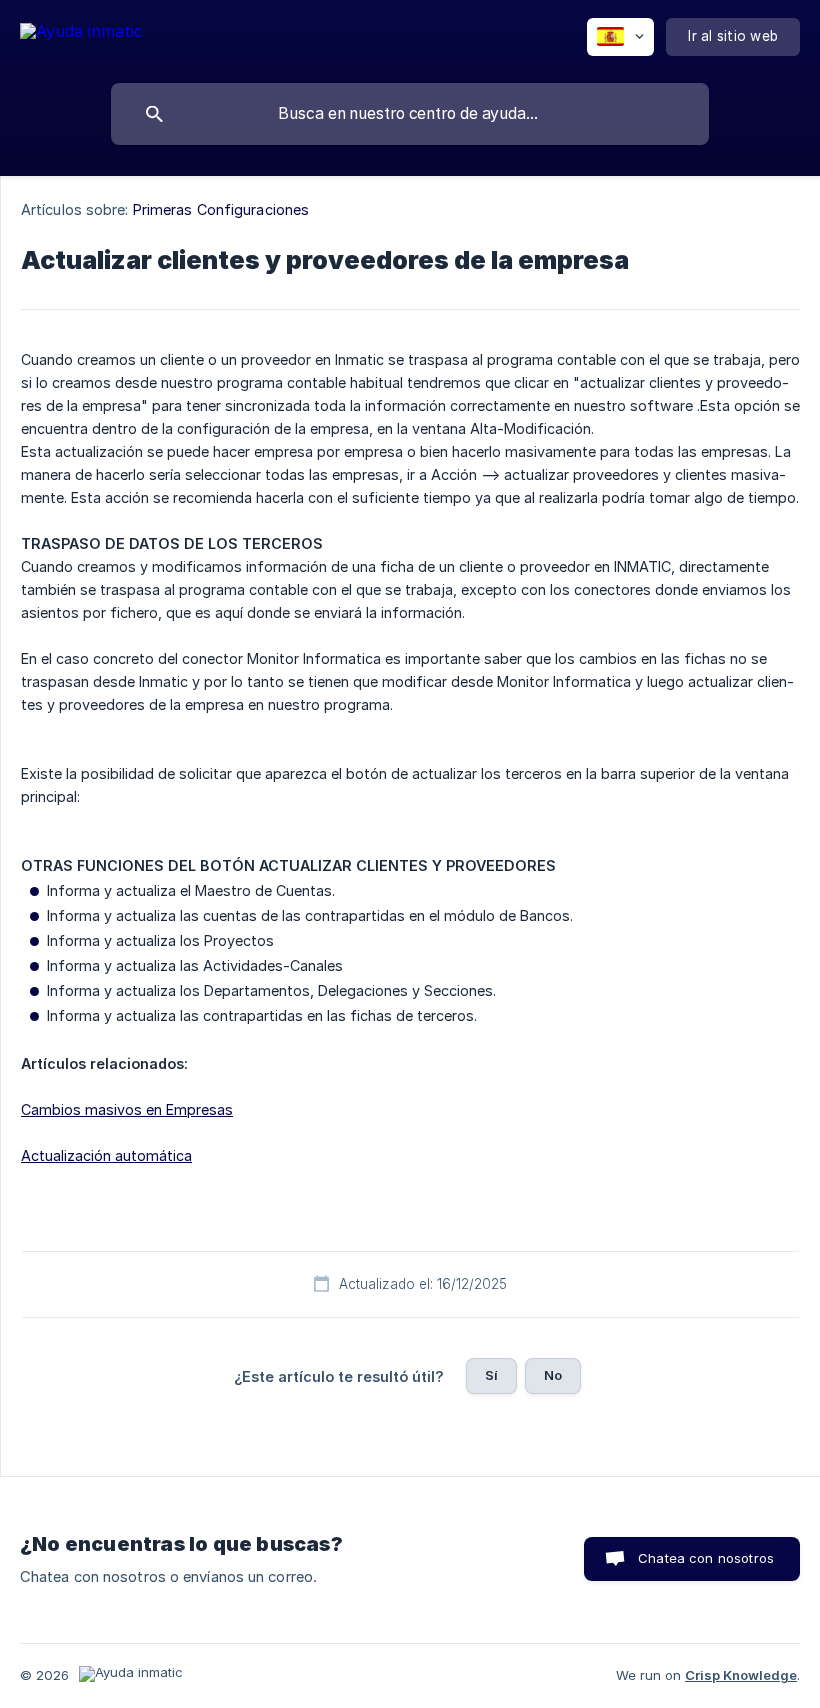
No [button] (553, 1375)
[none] (81, 34)
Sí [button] (491, 1375)
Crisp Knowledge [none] (741, 1675)
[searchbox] (410, 114)
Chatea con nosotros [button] (706, 1558)
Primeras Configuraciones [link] (221, 209)
